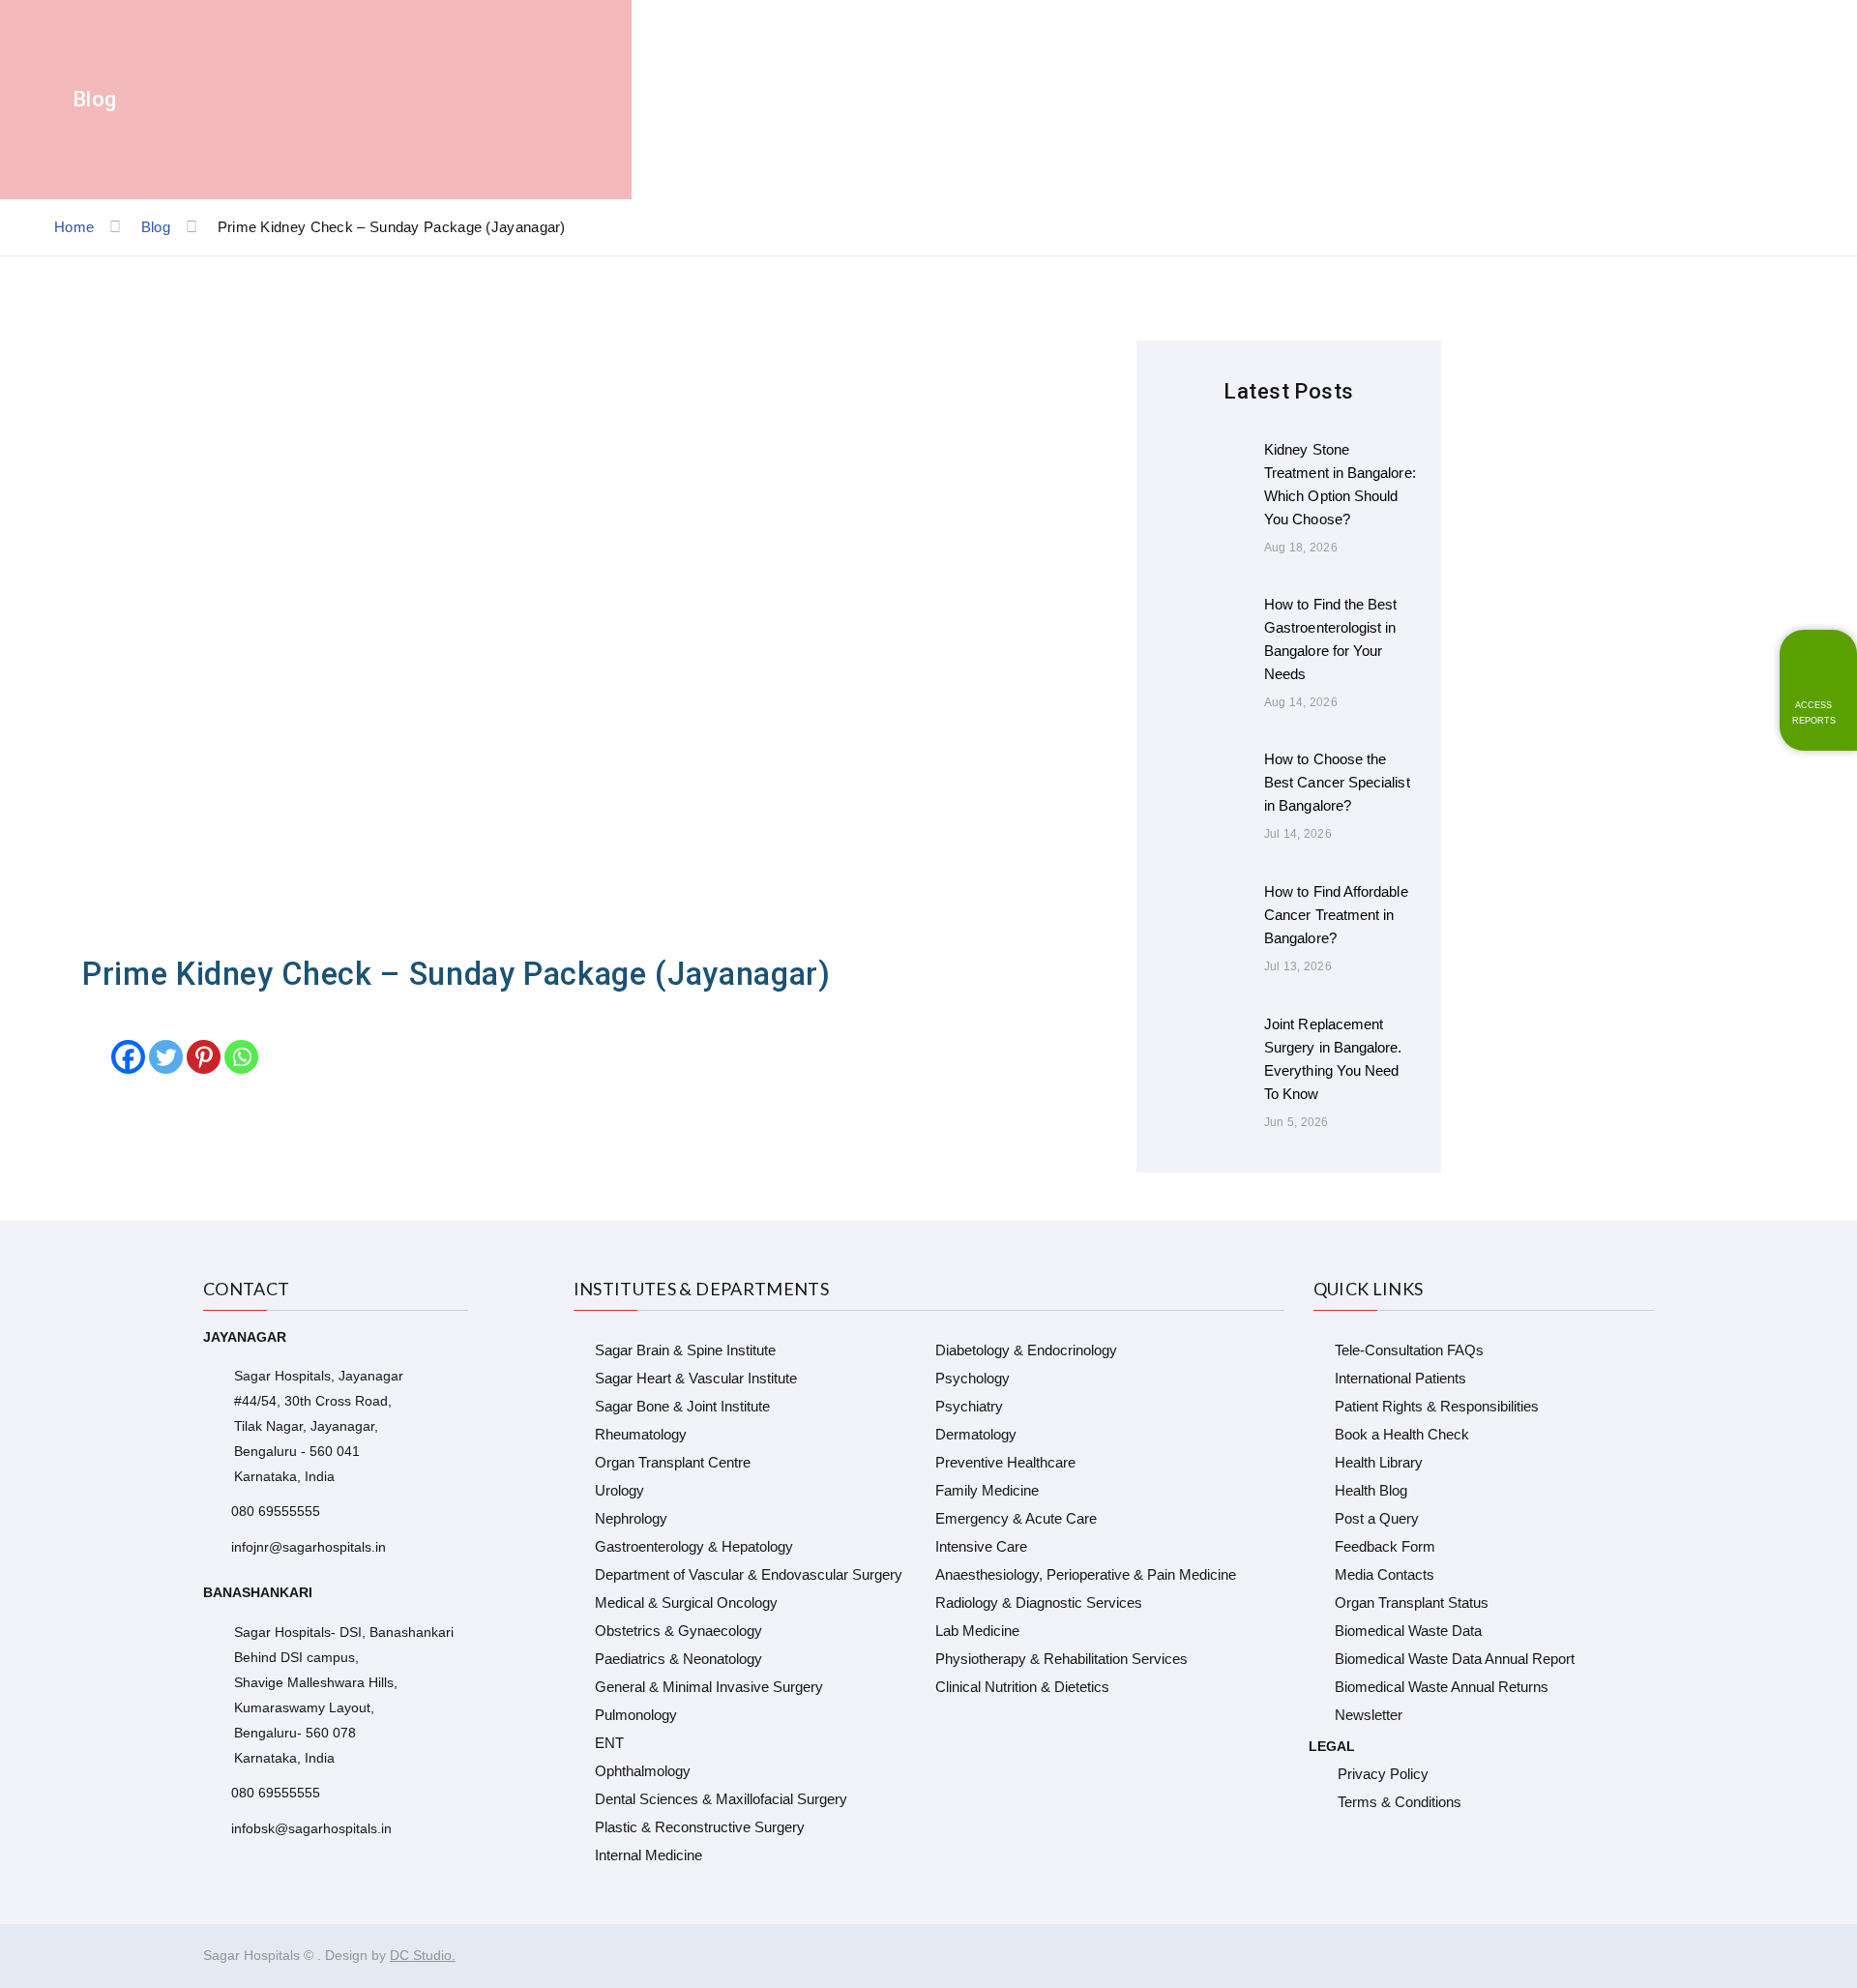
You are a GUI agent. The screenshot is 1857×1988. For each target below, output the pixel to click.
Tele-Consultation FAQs (1409, 1350)
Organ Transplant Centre (673, 1462)
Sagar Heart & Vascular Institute (696, 1378)
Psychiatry (969, 1406)
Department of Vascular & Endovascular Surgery (749, 1574)
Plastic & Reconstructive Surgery (700, 1827)
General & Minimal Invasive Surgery (709, 1687)
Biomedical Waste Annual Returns (1442, 1687)
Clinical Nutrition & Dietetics (1022, 1687)
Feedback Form (1385, 1546)
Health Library (1379, 1462)
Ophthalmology (643, 1771)
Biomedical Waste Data (1408, 1631)
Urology (619, 1490)
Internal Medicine (648, 1855)
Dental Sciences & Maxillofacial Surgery (721, 1799)
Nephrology (631, 1518)
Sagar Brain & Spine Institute (685, 1350)
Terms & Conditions (1400, 1802)
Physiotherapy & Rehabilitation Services (1061, 1659)
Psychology (973, 1378)
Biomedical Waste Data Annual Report (1455, 1659)
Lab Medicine (977, 1631)
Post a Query (1377, 1518)
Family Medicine (987, 1490)
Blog (156, 227)
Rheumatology (641, 1434)
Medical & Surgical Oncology (686, 1602)
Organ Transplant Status (1412, 1602)
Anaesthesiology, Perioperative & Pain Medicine (1086, 1574)
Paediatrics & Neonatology (678, 1659)
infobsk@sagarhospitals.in (311, 1828)
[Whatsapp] (241, 1057)
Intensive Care (981, 1546)
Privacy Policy (1383, 1774)
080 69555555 (276, 1511)
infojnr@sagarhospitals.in (309, 1547)
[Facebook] (128, 1057)
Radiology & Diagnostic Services (1039, 1602)
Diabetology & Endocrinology (1026, 1350)
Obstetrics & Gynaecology (678, 1631)
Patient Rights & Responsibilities (1437, 1406)
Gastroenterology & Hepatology (694, 1546)
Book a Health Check (1402, 1434)
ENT (609, 1743)
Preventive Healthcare (1005, 1462)
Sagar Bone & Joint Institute (682, 1406)
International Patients (1400, 1378)
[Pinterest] (204, 1057)
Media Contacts (1385, 1574)
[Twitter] (166, 1057)
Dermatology (976, 1434)
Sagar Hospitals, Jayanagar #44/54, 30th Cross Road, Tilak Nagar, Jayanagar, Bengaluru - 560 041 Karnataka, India (319, 1426)
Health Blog (1371, 1490)
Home (74, 227)
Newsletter (1369, 1715)
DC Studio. (423, 1955)
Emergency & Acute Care (1016, 1518)
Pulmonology (636, 1715)
